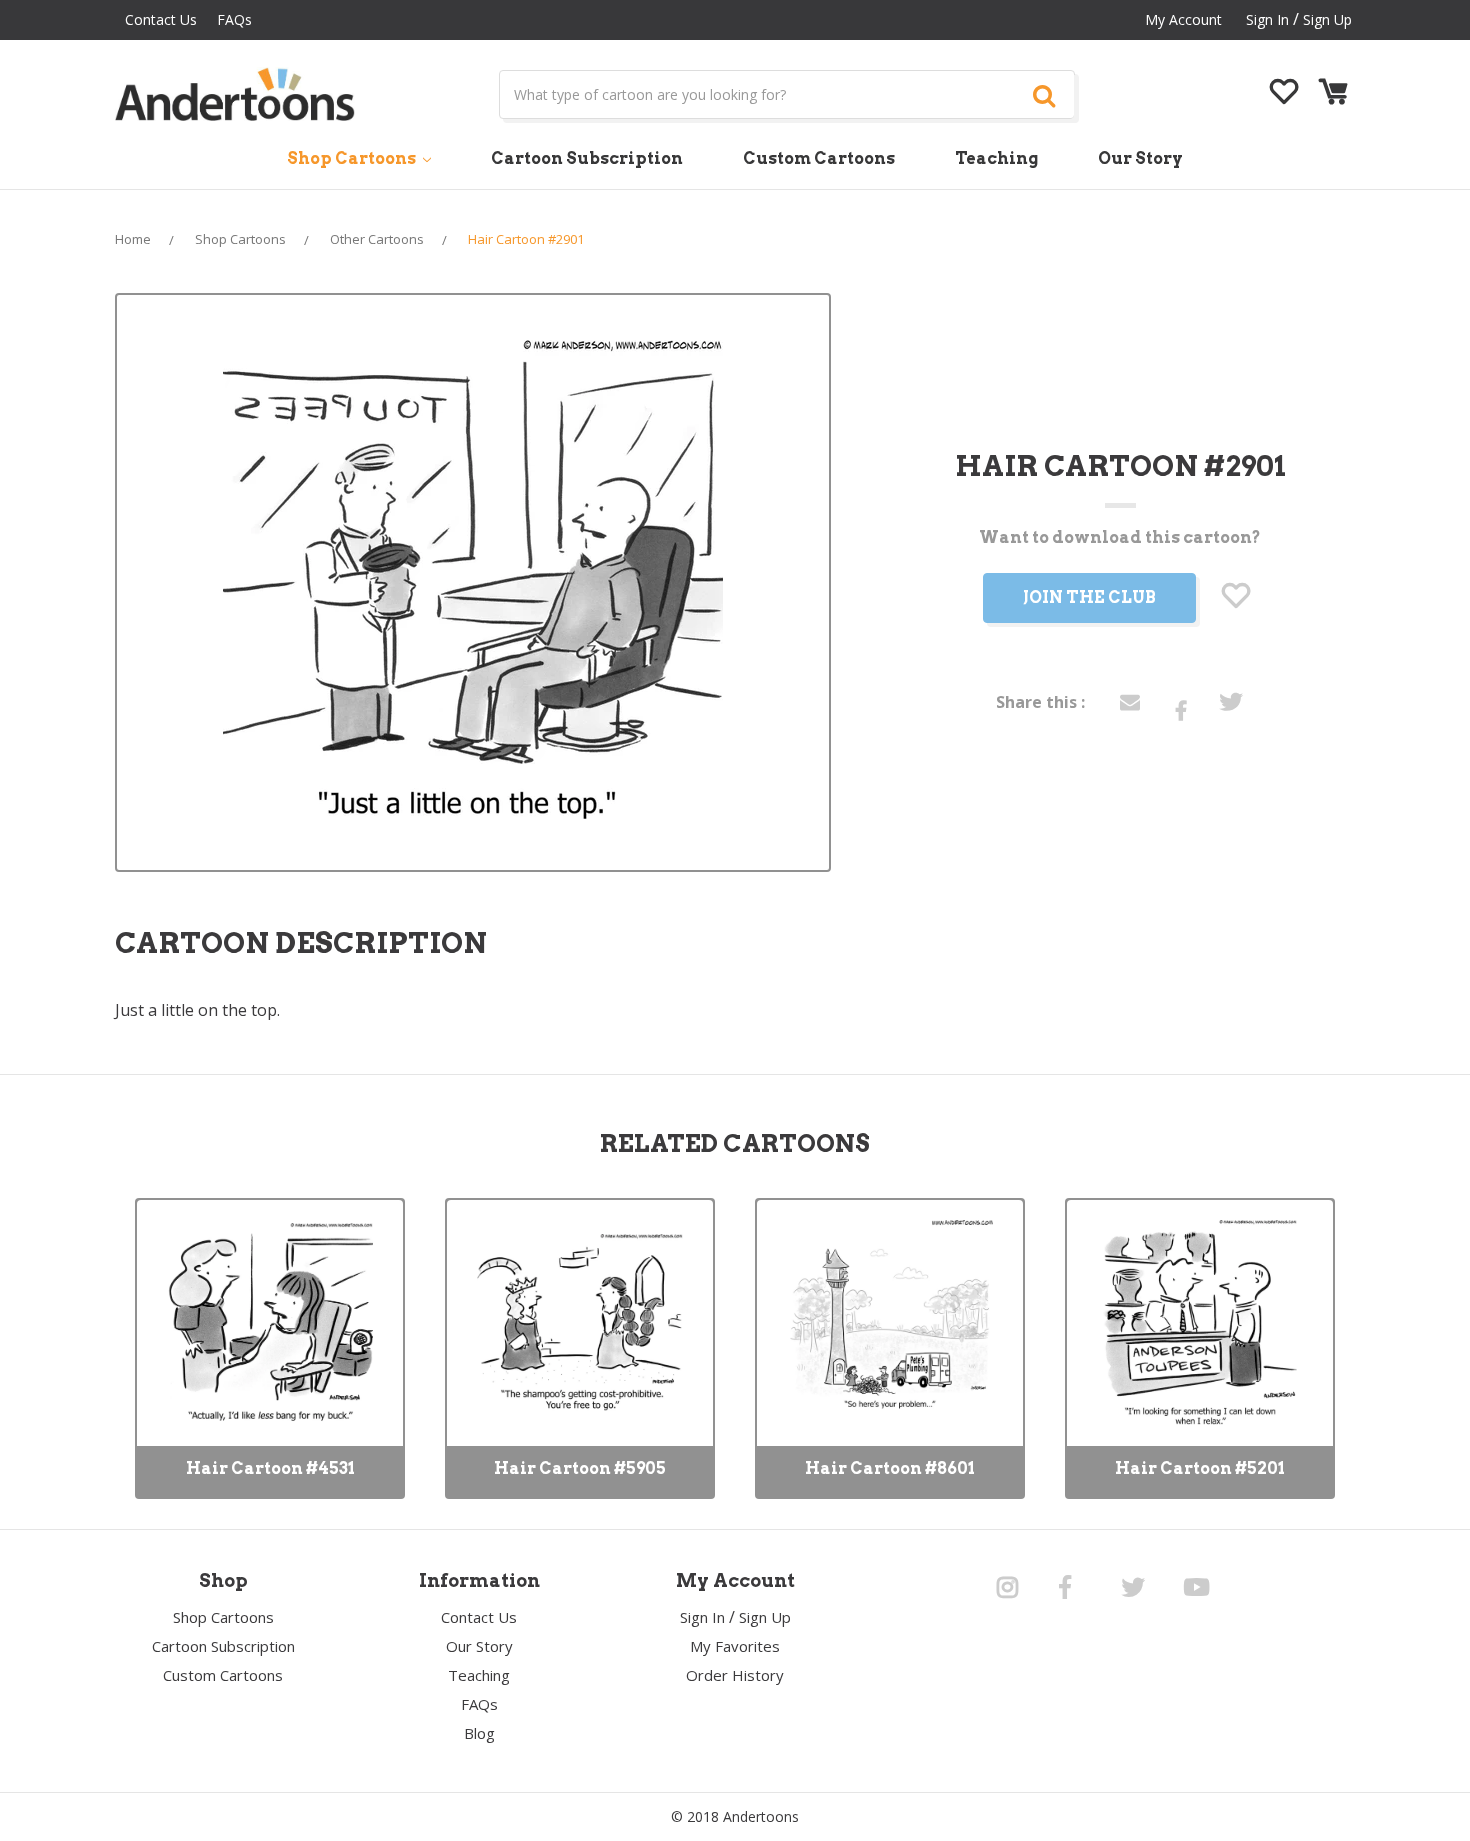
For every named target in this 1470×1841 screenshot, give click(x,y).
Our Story (1140, 158)
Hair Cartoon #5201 (1200, 1468)
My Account (1183, 19)
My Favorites (735, 1646)
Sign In (702, 1617)
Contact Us (161, 19)
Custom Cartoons (819, 158)
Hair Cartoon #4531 (270, 1468)
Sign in (1267, 19)
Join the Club (1089, 597)
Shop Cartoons (353, 158)
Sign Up (1327, 19)
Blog (479, 1733)
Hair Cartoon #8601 (890, 1468)
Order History (735, 1675)
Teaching (996, 158)
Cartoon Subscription (587, 158)
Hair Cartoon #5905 (580, 1468)
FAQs (234, 19)
